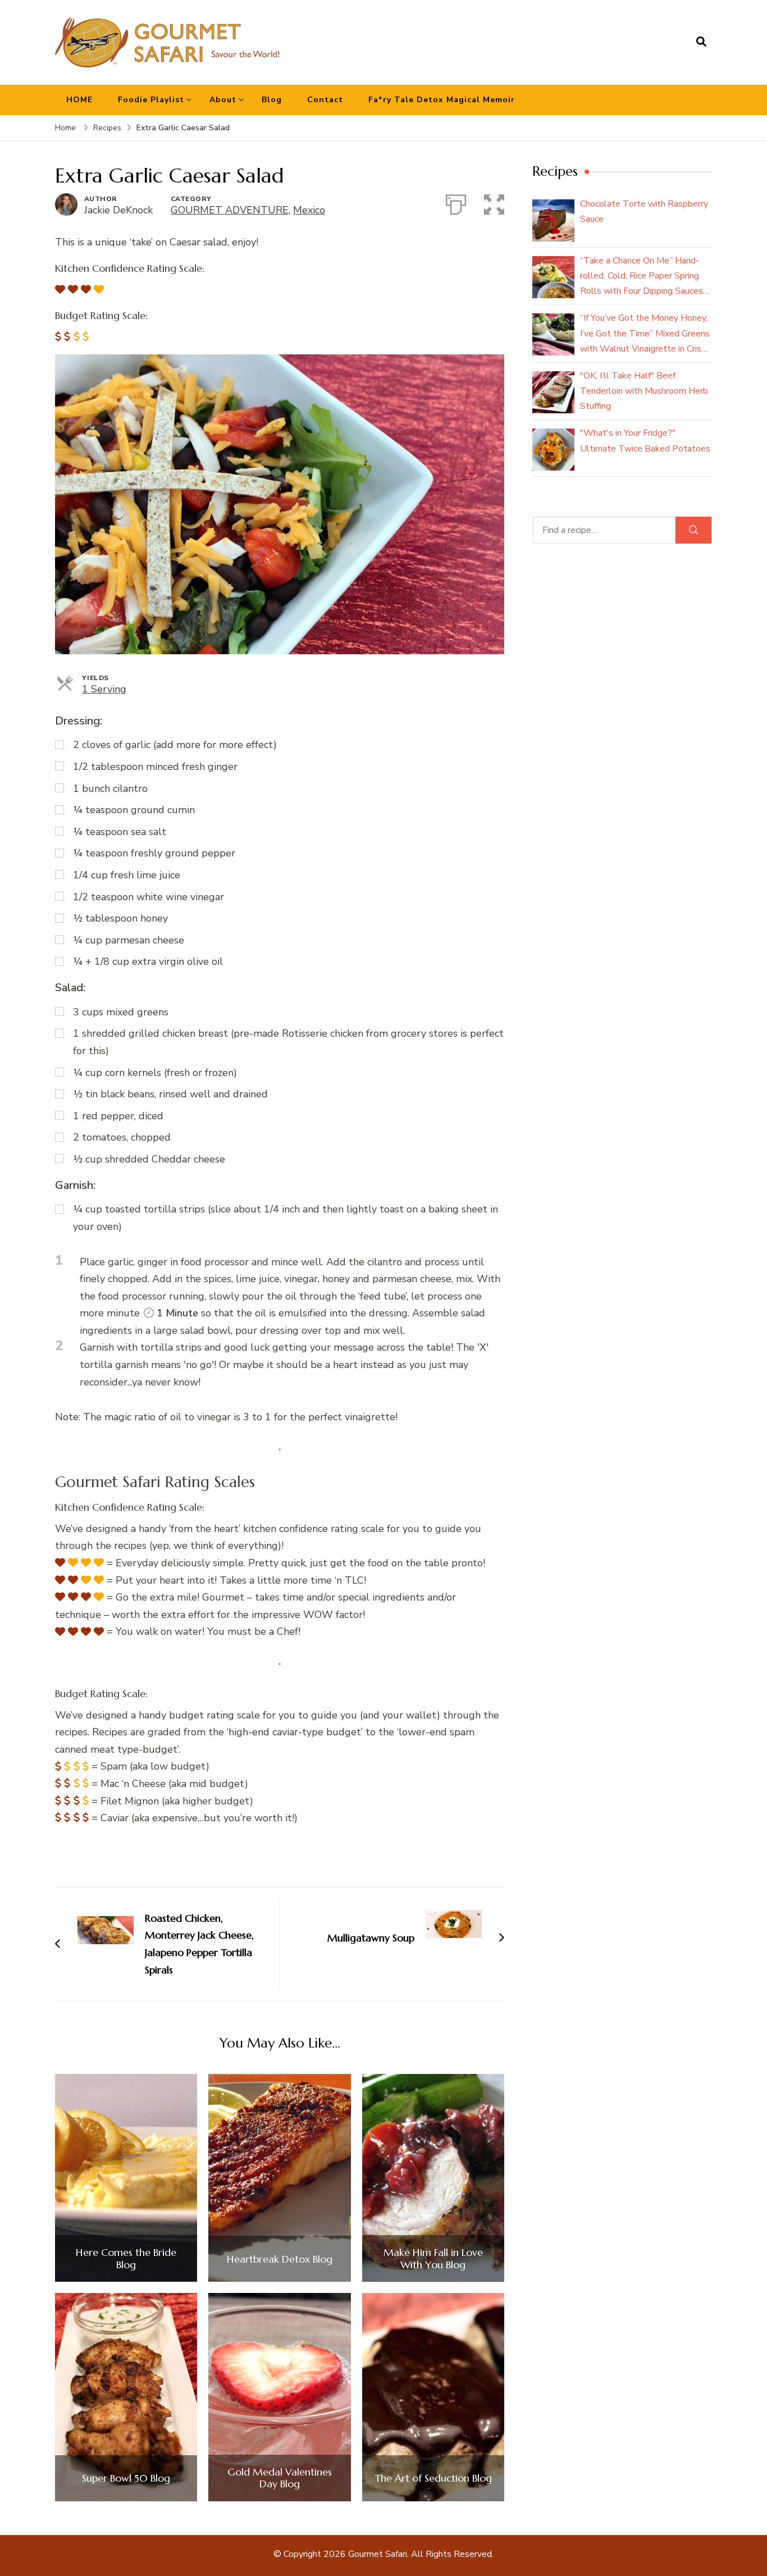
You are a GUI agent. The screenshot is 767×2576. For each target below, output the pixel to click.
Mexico (309, 210)
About (223, 100)
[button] (494, 202)
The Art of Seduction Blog (433, 2478)
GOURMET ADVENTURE (230, 210)
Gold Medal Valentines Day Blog (280, 2478)
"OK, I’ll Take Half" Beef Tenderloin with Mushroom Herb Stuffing (644, 391)
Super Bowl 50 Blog (126, 2478)
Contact (325, 100)
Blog (272, 100)
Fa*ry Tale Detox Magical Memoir (442, 100)
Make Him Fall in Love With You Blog (433, 2258)
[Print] (456, 202)
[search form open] (701, 42)
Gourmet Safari (378, 2554)
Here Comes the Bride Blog (126, 2258)
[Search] (693, 530)
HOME (79, 100)
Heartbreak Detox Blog (280, 2259)
